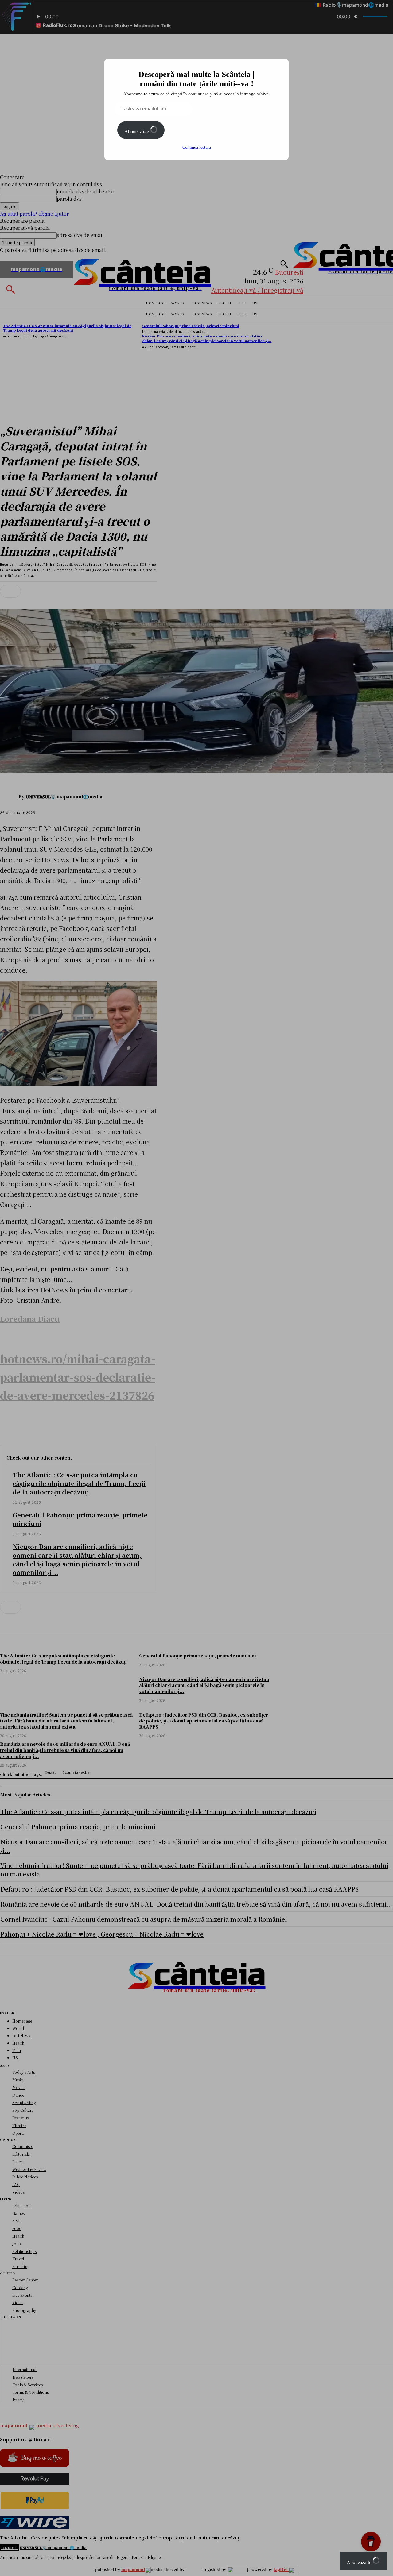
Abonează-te (137, 131)
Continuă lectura (197, 147)
